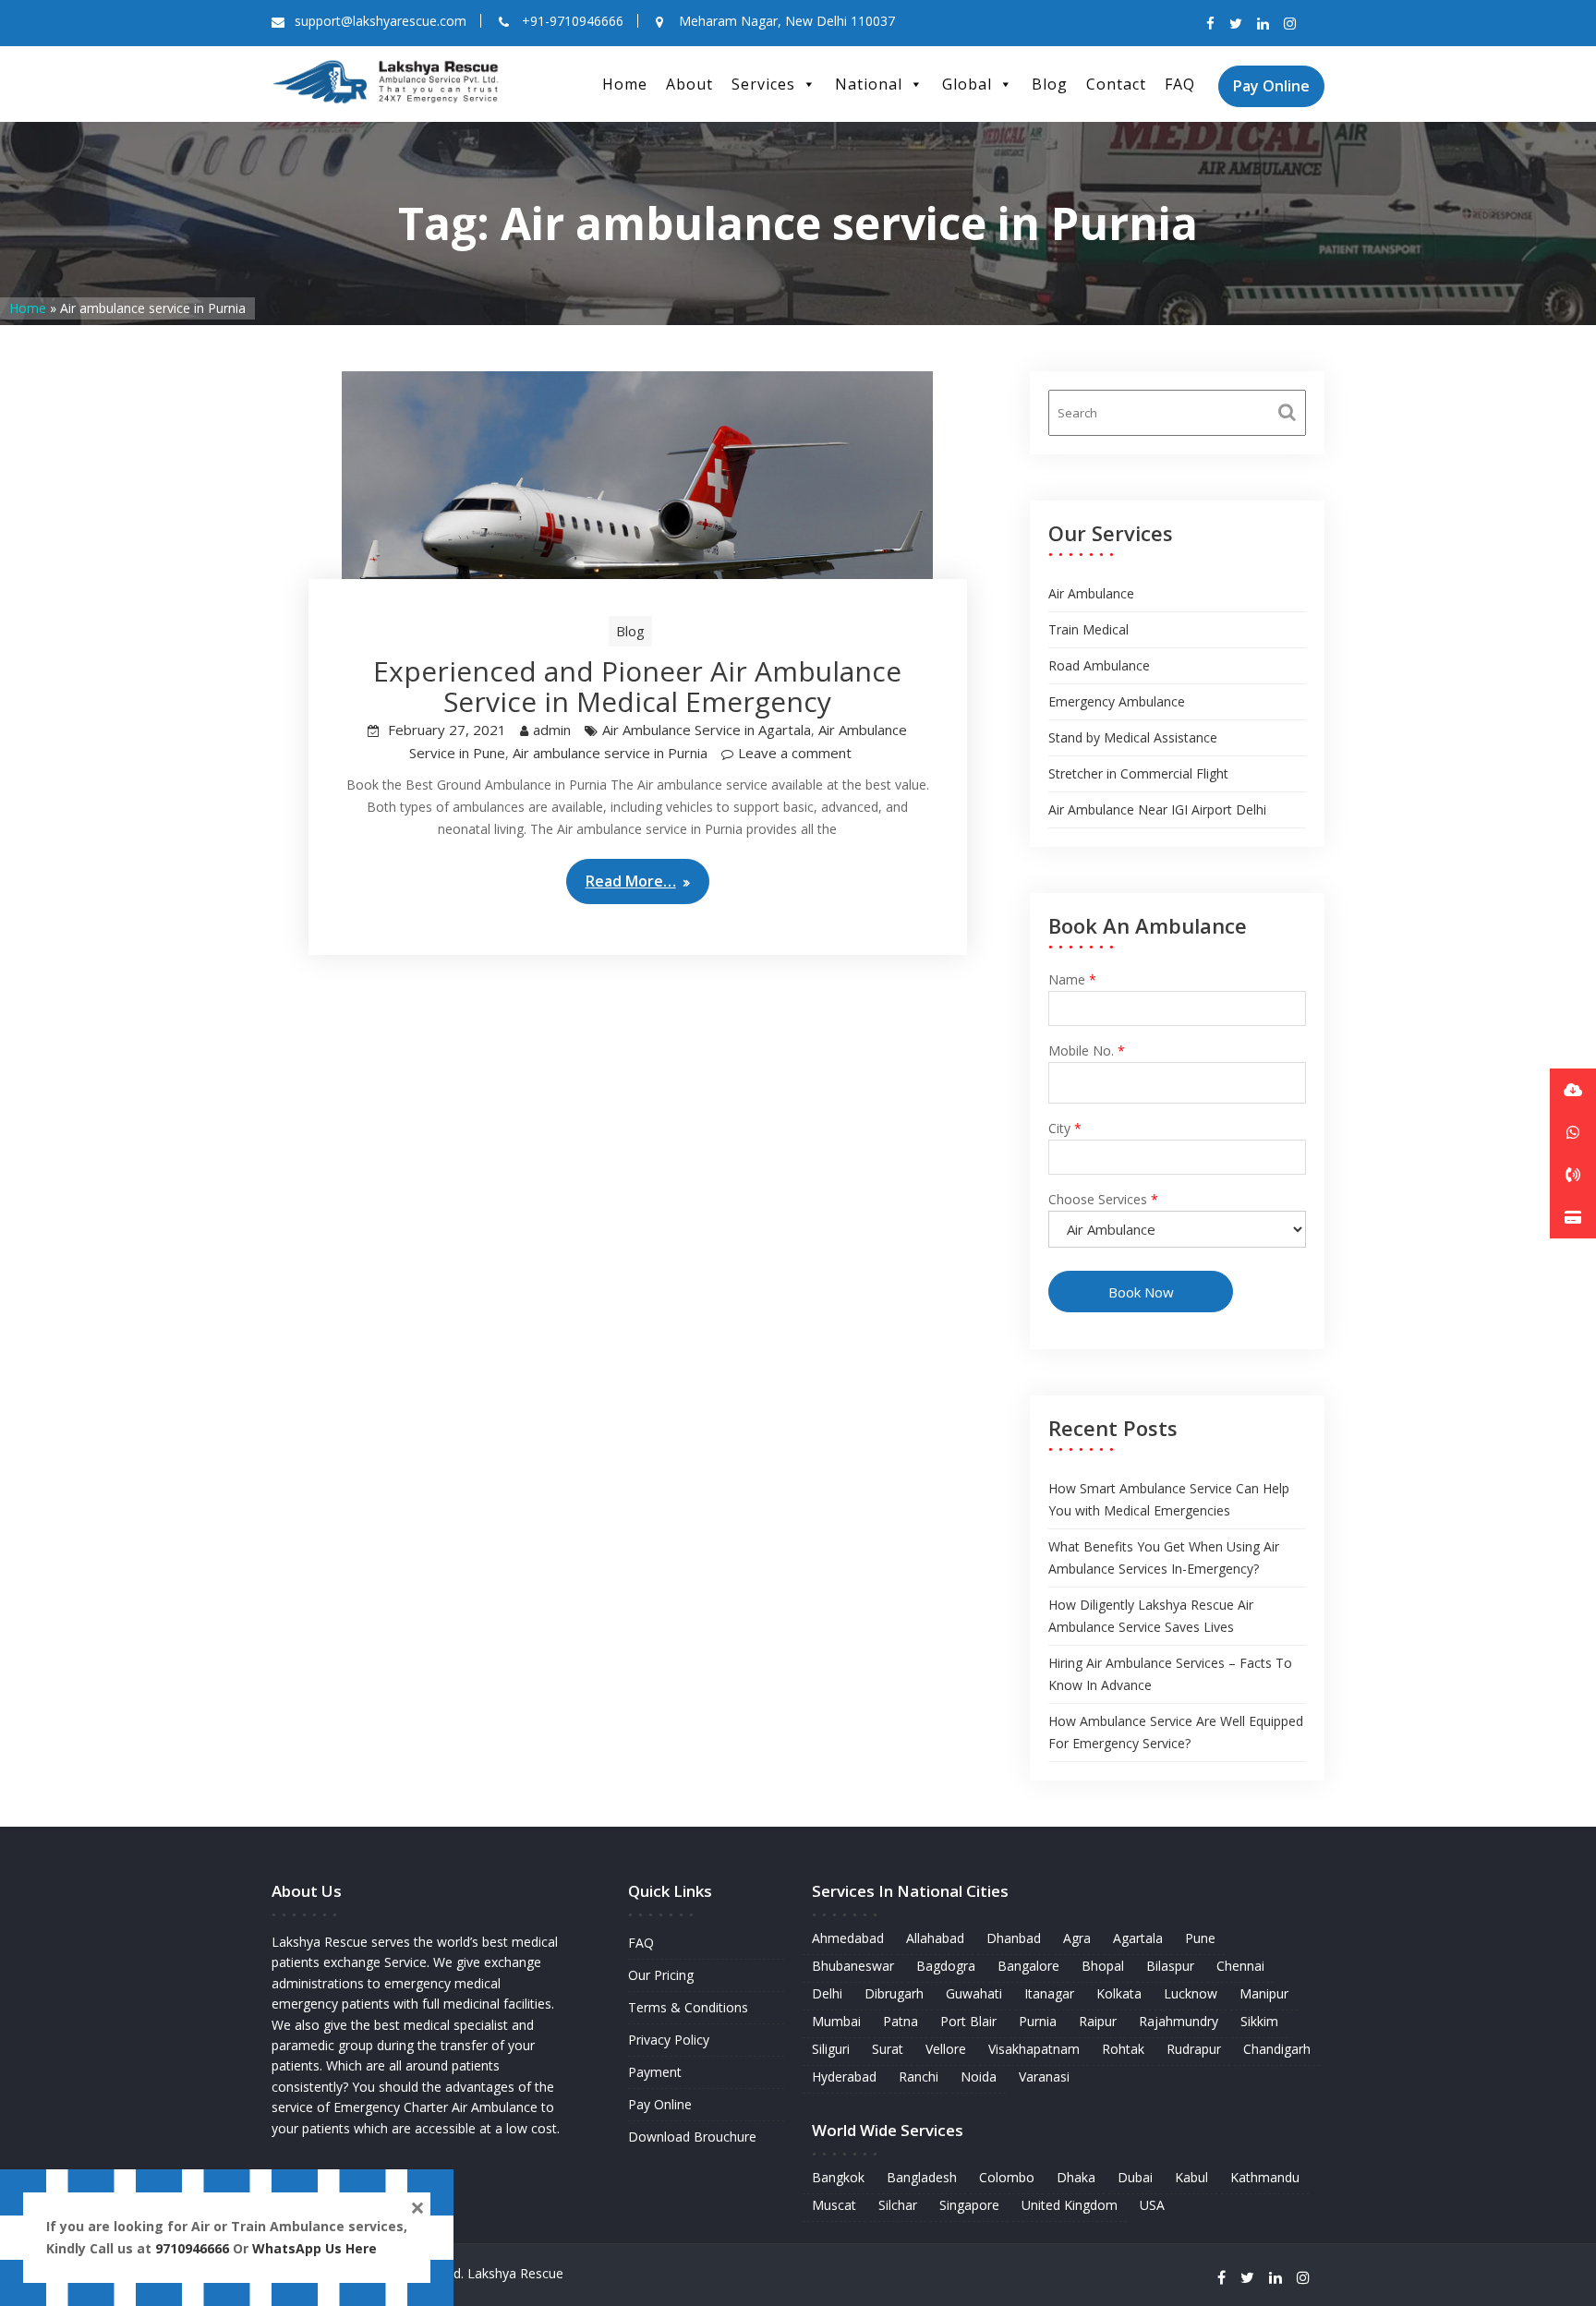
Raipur (1098, 2021)
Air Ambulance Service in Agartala (707, 730)
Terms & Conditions (688, 2007)
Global (967, 84)
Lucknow (1191, 1993)
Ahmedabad (848, 1938)
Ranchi (919, 2077)
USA (1152, 2205)
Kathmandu (1265, 2177)
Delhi (827, 1993)
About (689, 84)
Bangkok (838, 2177)
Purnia (1038, 2021)
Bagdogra (946, 1966)
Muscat (834, 2205)
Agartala (1138, 1938)
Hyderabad (844, 2077)
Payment (655, 2072)
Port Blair (968, 2021)
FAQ (1180, 84)
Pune (1200, 1938)
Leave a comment (795, 753)
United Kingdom (1070, 2205)
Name (1072, 979)
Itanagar (1049, 1993)
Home (625, 84)
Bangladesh (922, 2177)
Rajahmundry (1179, 2021)
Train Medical (1088, 629)
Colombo (1007, 2177)
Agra (1077, 1938)
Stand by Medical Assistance (1133, 737)
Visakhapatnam (1034, 2049)
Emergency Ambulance (1117, 701)
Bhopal (1103, 1966)
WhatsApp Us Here (316, 2248)
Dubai (1135, 2177)
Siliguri (831, 2049)
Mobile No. (1087, 1050)
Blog (1050, 84)
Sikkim (1259, 2021)
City (1065, 1128)
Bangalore (1028, 1966)
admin (552, 730)
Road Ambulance (1099, 665)
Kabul (1191, 2177)
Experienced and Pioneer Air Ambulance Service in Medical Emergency (637, 686)
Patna (901, 2021)
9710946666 (192, 2248)
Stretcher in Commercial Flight (1138, 773)
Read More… (631, 881)
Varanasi (1044, 2077)
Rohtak (1123, 2049)
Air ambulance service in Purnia (610, 753)
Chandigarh (1277, 2049)
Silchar (898, 2205)
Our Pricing (661, 1975)
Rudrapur (1194, 2049)
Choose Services (1103, 1199)
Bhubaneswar (853, 1966)
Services (763, 84)
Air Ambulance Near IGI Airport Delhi (1157, 809)
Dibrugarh (894, 1993)
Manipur (1264, 1993)
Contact (1116, 84)
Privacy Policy (669, 2040)
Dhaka (1076, 2177)
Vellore (946, 2049)
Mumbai (836, 2021)
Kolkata (1119, 1993)
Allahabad (935, 1938)
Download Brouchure (692, 2137)
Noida (979, 2077)
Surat (888, 2049)
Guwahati (974, 1993)
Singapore (969, 2205)
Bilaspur (1170, 1966)
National (869, 84)
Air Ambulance (1091, 593)
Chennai (1240, 1966)
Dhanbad (1014, 1938)
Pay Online (1271, 86)
